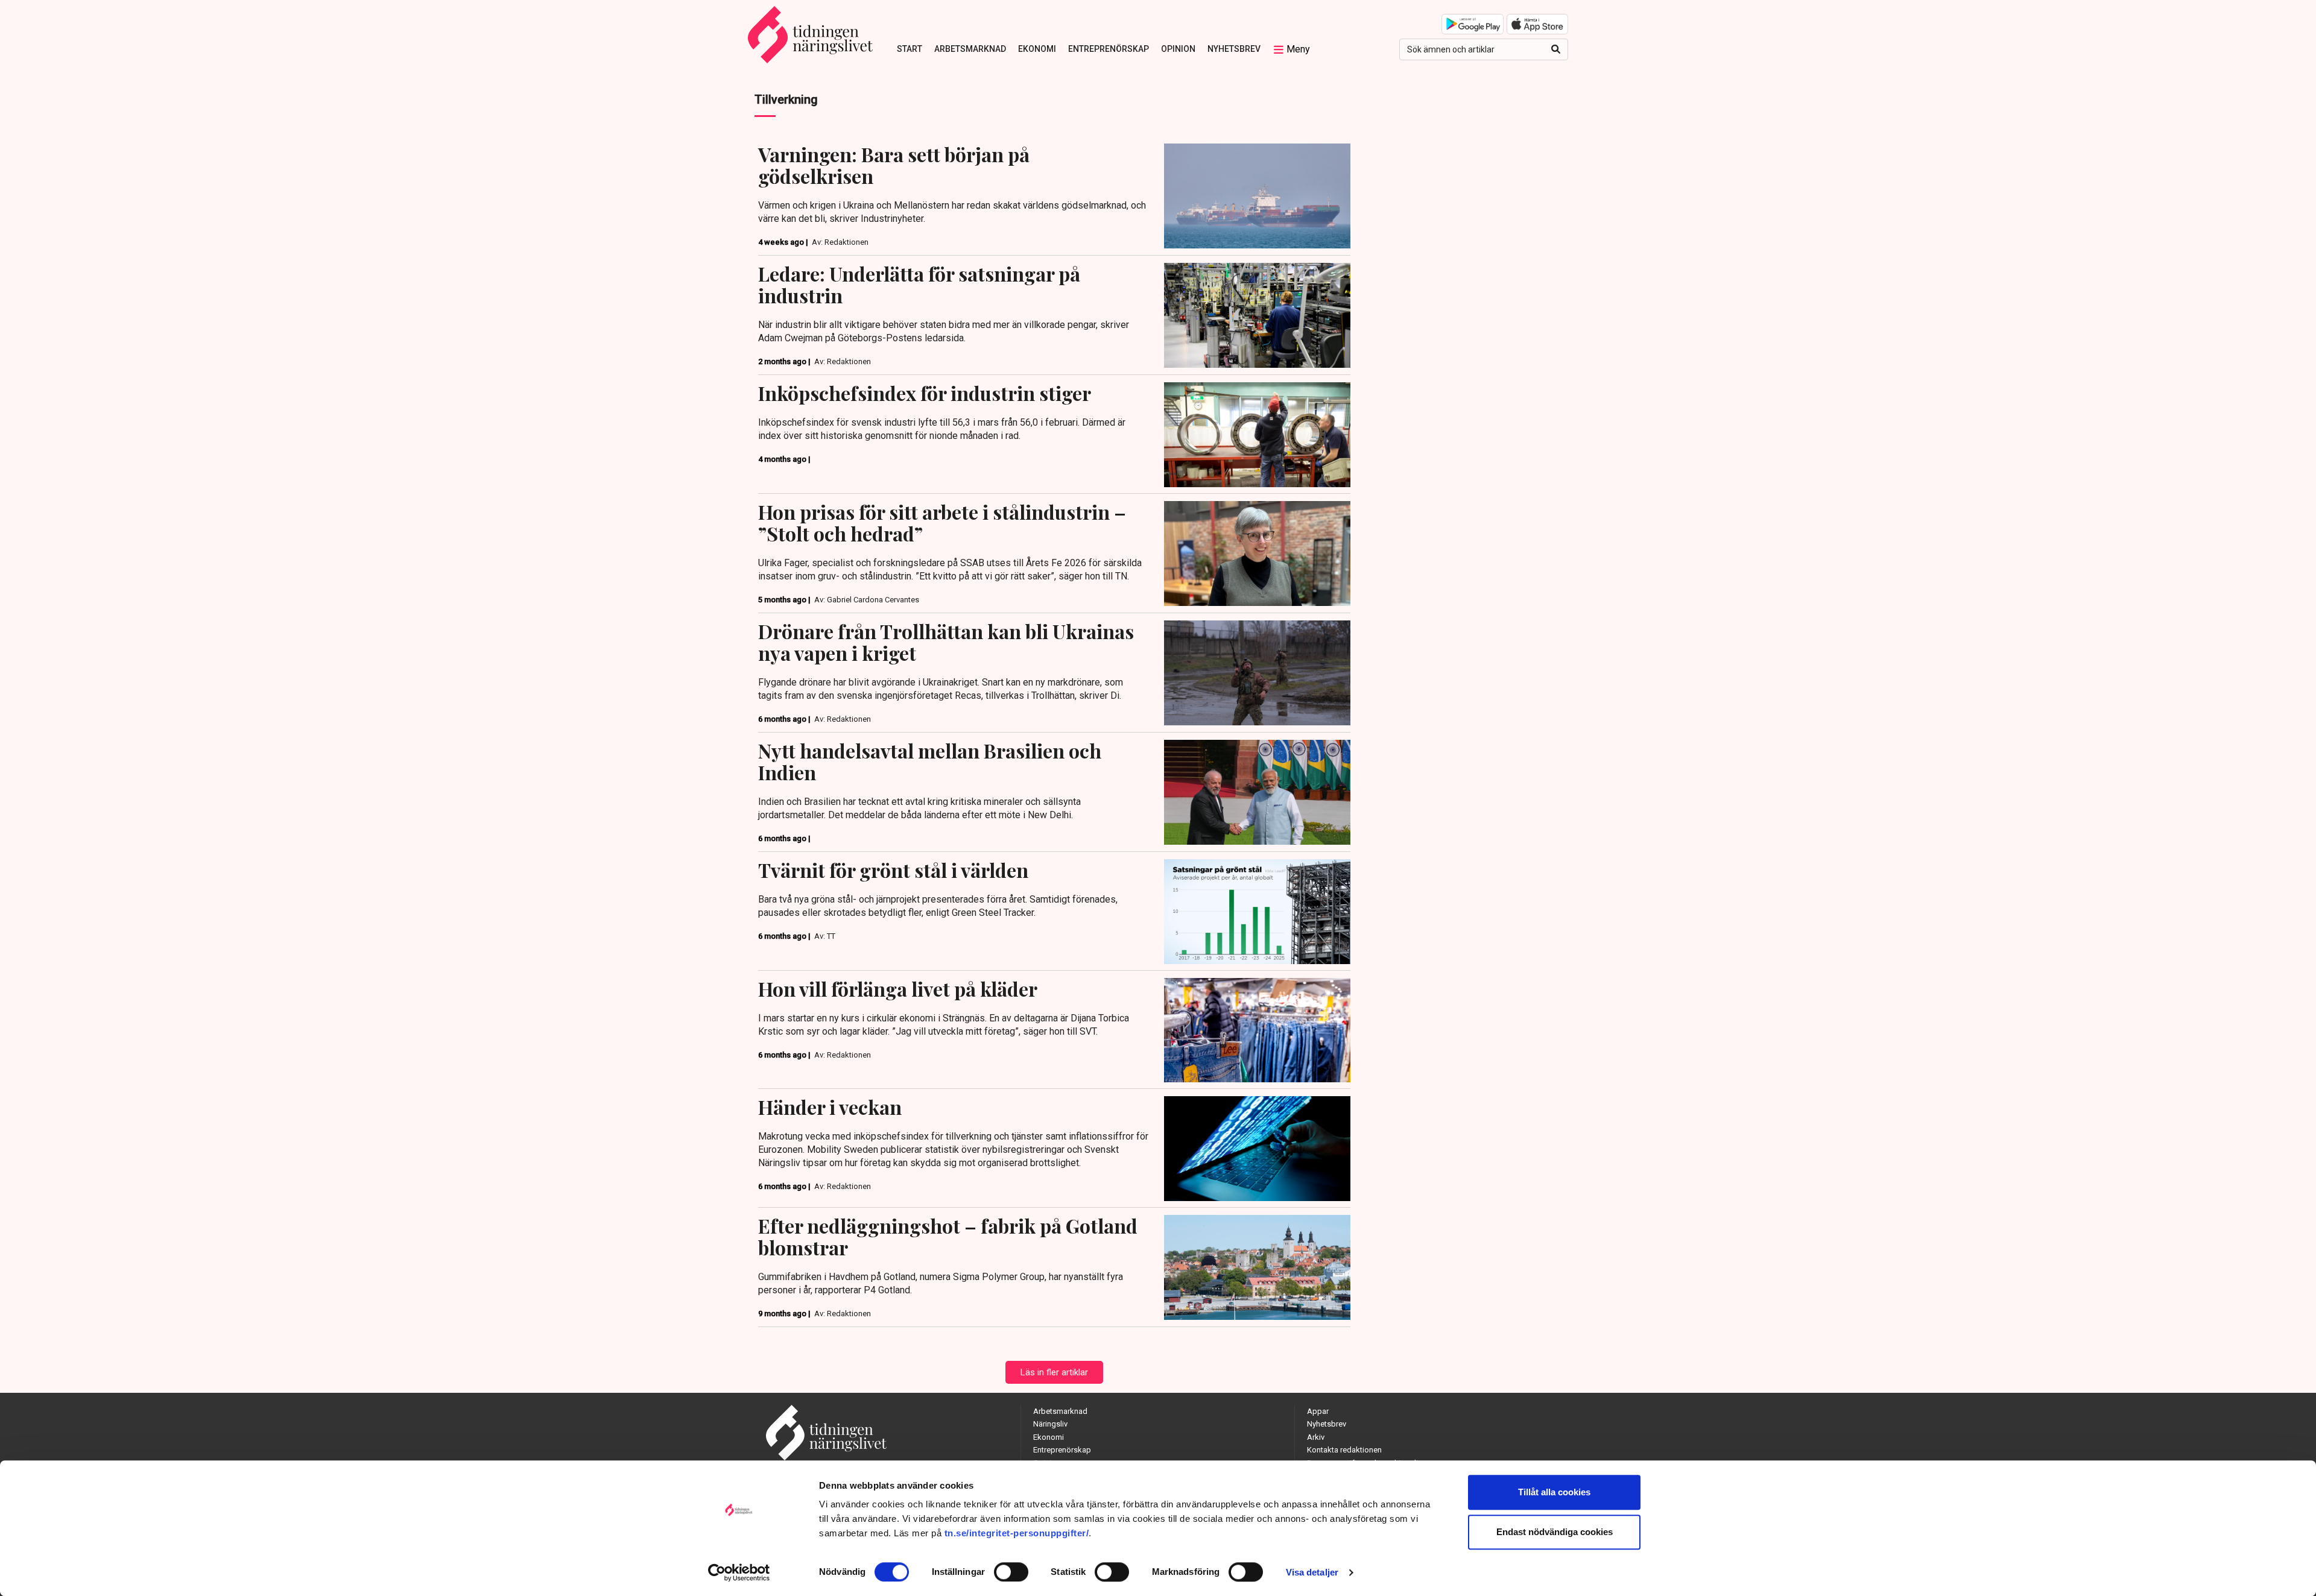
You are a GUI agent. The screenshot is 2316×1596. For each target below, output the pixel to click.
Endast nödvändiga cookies (1555, 1532)
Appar (1318, 1411)
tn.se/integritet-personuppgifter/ (1017, 1533)
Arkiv (1316, 1437)
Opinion (1178, 49)
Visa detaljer (1312, 1572)
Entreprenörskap (1109, 49)
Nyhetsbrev (1234, 49)
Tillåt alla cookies (1554, 1492)
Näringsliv (1050, 1424)
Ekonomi (1037, 49)
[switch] (1011, 1572)
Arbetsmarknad (970, 49)
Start (910, 49)
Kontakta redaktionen (1344, 1450)
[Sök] (1556, 49)
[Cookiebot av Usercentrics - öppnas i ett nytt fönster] (739, 1572)
